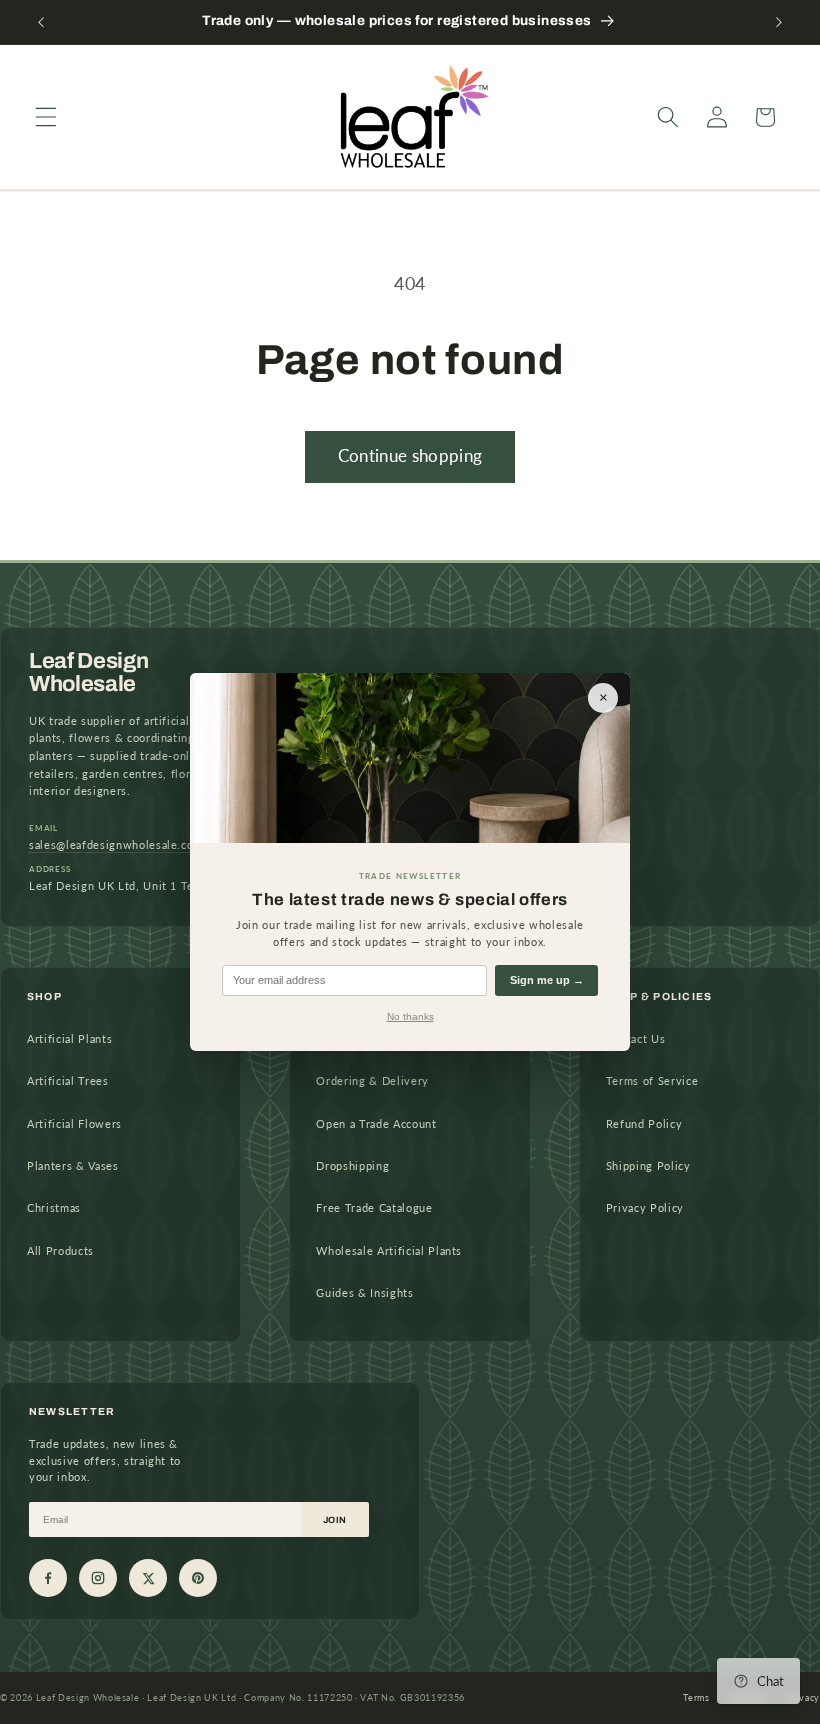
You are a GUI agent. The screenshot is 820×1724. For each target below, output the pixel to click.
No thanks (410, 1016)
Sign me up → (547, 980)
